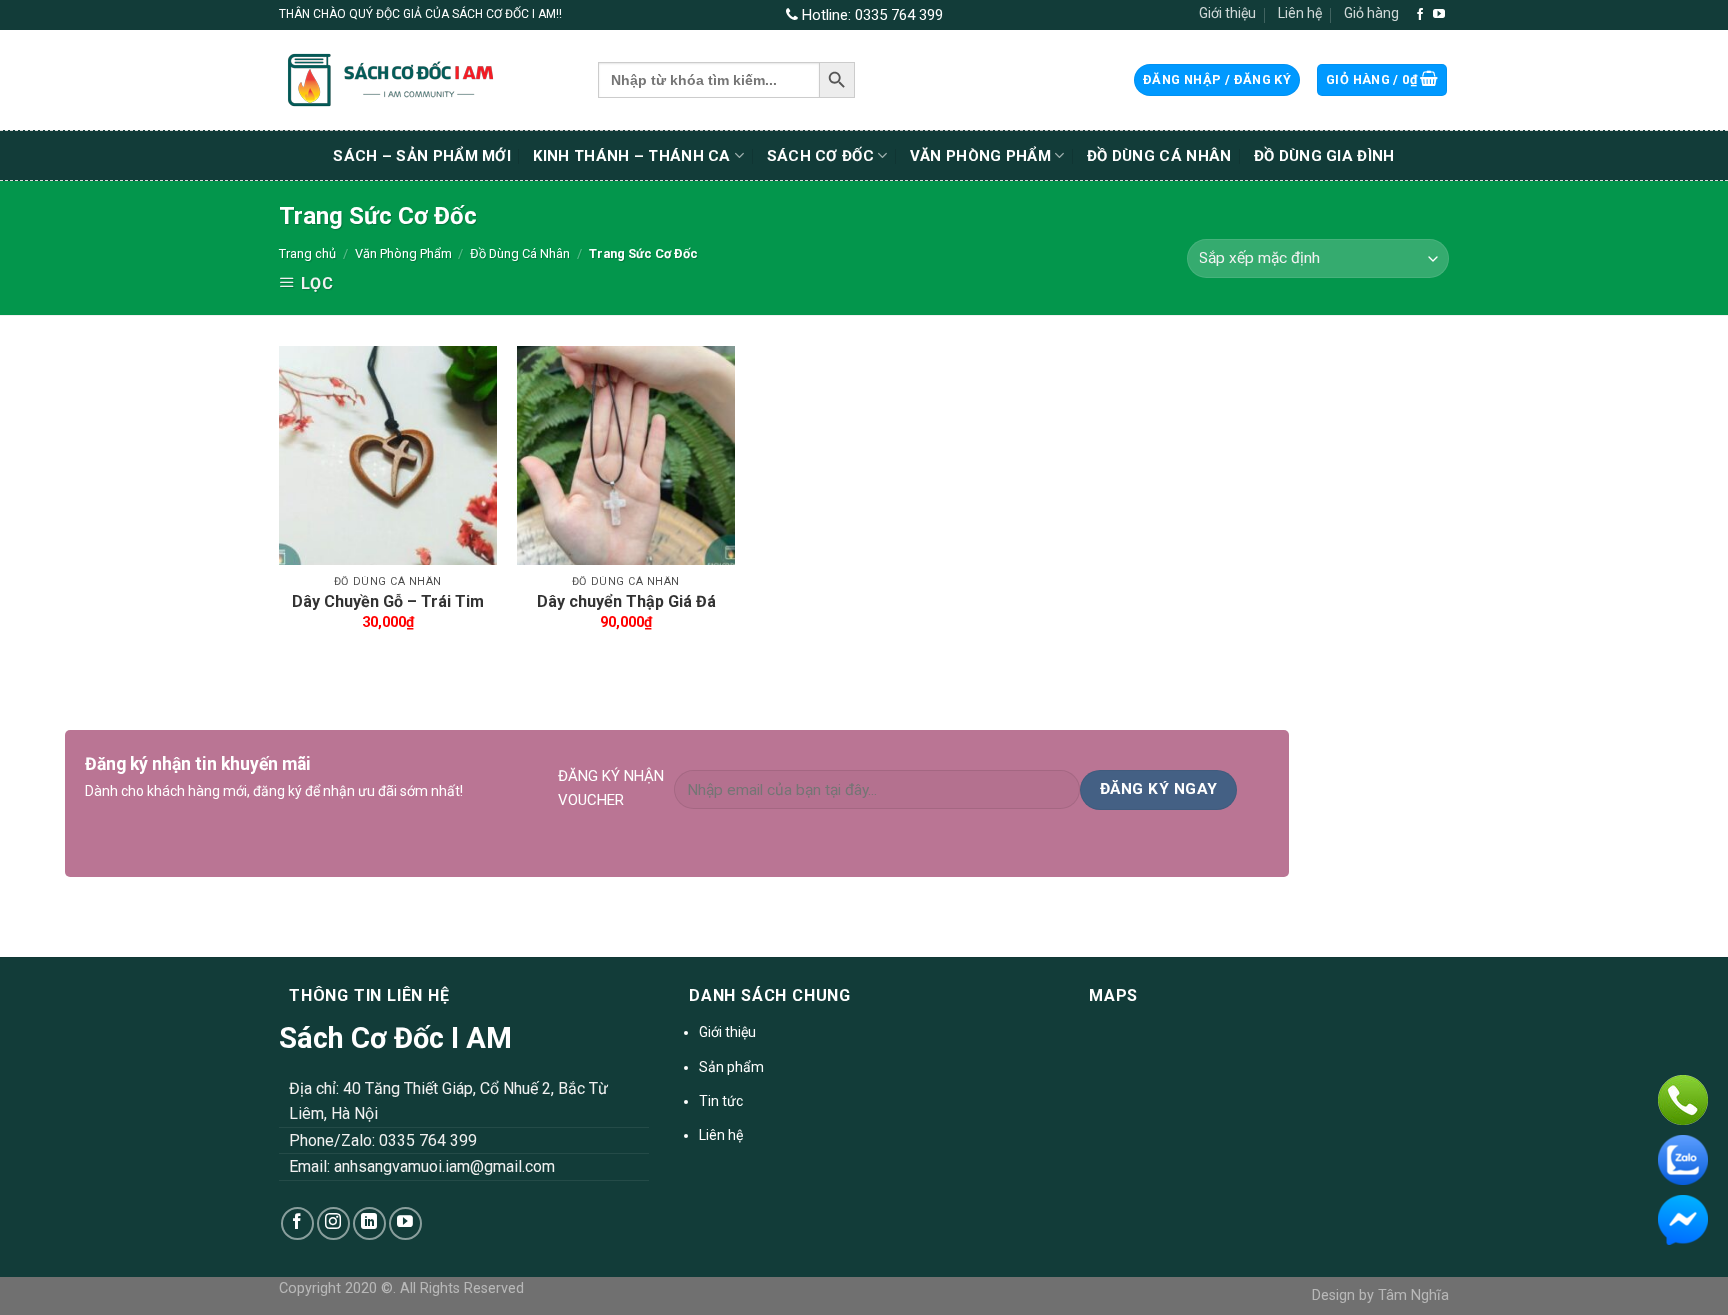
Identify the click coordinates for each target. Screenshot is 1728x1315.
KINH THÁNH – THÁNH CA (631, 156)
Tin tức (721, 1101)
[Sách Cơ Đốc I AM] (423, 80)
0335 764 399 (899, 15)
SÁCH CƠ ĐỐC (820, 156)
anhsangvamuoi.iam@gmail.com (444, 1166)
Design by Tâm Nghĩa (1380, 1295)
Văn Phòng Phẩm (980, 156)
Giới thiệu (1227, 13)
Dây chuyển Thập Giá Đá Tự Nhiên (626, 612)
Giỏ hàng (1371, 13)
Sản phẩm (731, 1067)
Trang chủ (307, 253)
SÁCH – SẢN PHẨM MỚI (422, 156)
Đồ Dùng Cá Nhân (1159, 156)
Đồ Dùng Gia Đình (1324, 156)
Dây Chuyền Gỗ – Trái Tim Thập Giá (388, 612)
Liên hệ (1300, 13)
